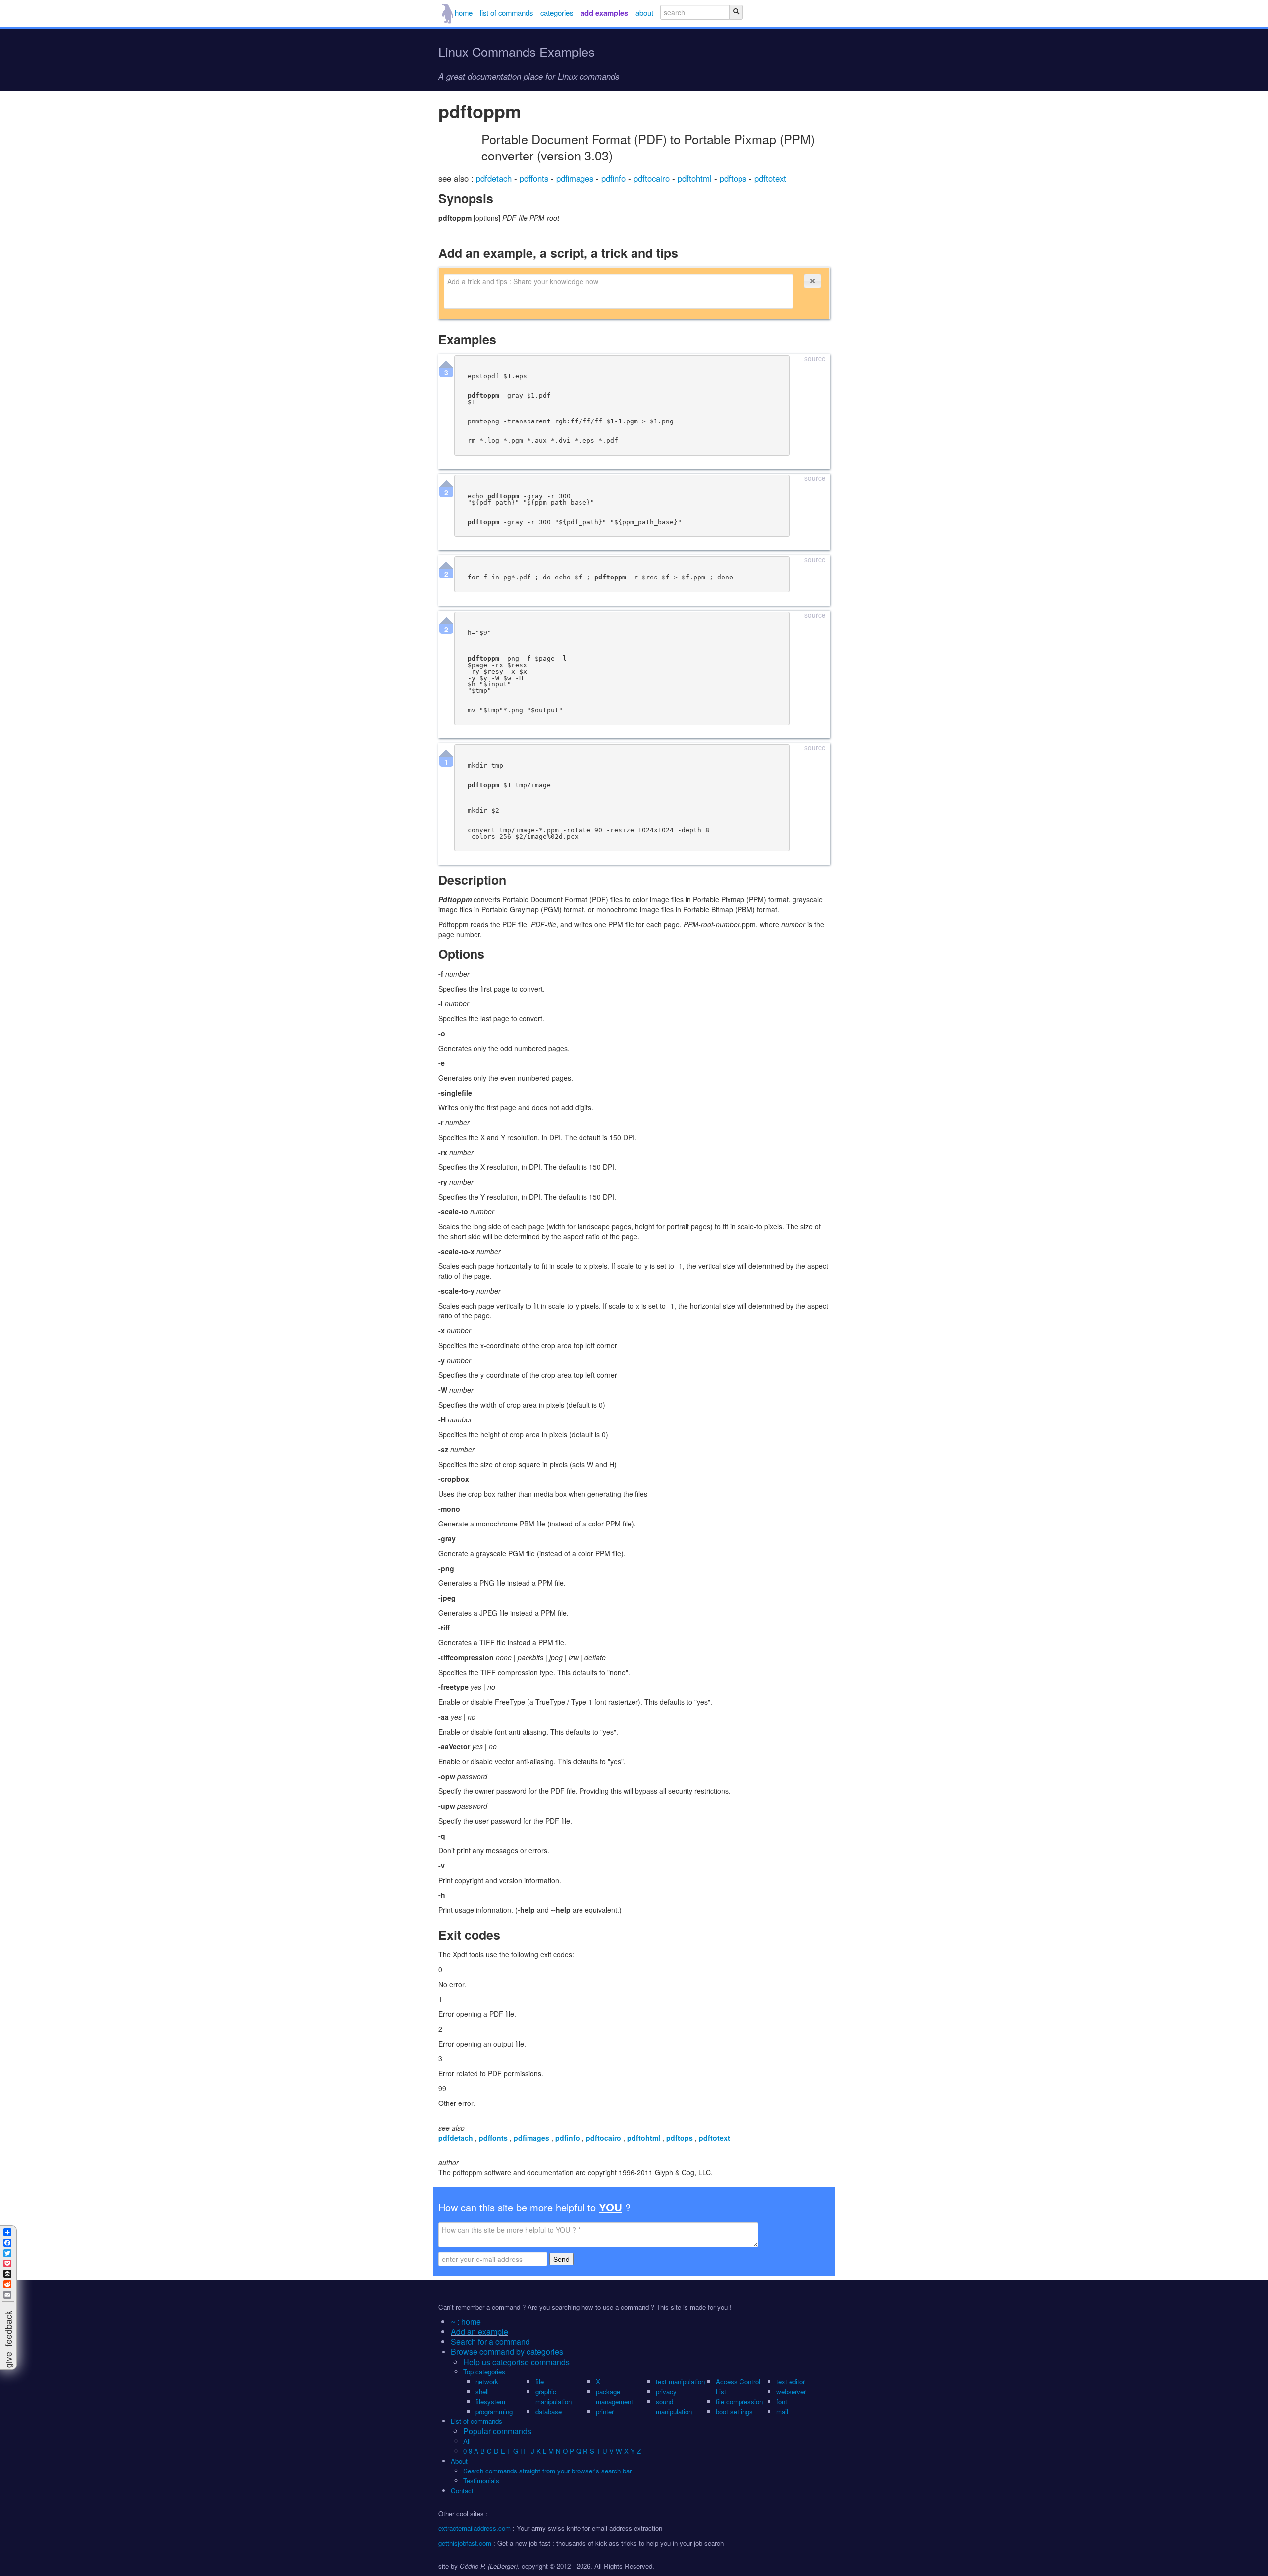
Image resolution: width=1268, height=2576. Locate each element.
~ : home (466, 2322)
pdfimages (576, 178)
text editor (791, 2382)
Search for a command (490, 2341)
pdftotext (770, 178)
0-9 (468, 2451)
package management (614, 2396)
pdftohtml (696, 178)
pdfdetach (495, 178)
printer (605, 2411)
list (506, 13)
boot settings (734, 2411)
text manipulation (680, 2382)
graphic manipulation (554, 2396)
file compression (739, 2401)
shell (482, 2392)
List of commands (476, 2421)
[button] (812, 281)
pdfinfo (615, 178)
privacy (666, 2392)
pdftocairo (653, 178)
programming (494, 2411)
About (459, 2461)
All (468, 2441)
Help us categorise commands (516, 2362)
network (487, 2382)
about (644, 13)
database (549, 2411)
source (815, 359)
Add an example (479, 2332)
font (782, 2401)
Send (561, 2259)
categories (557, 13)
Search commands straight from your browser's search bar (547, 2471)
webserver (791, 2392)
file (540, 2382)
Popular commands (497, 2431)
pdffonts (535, 178)
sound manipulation (674, 2406)
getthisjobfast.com (465, 2543)
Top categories (484, 2372)
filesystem (490, 2401)
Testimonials (481, 2481)
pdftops (734, 178)
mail (782, 2411)
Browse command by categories (507, 2351)
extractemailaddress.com (475, 2528)
